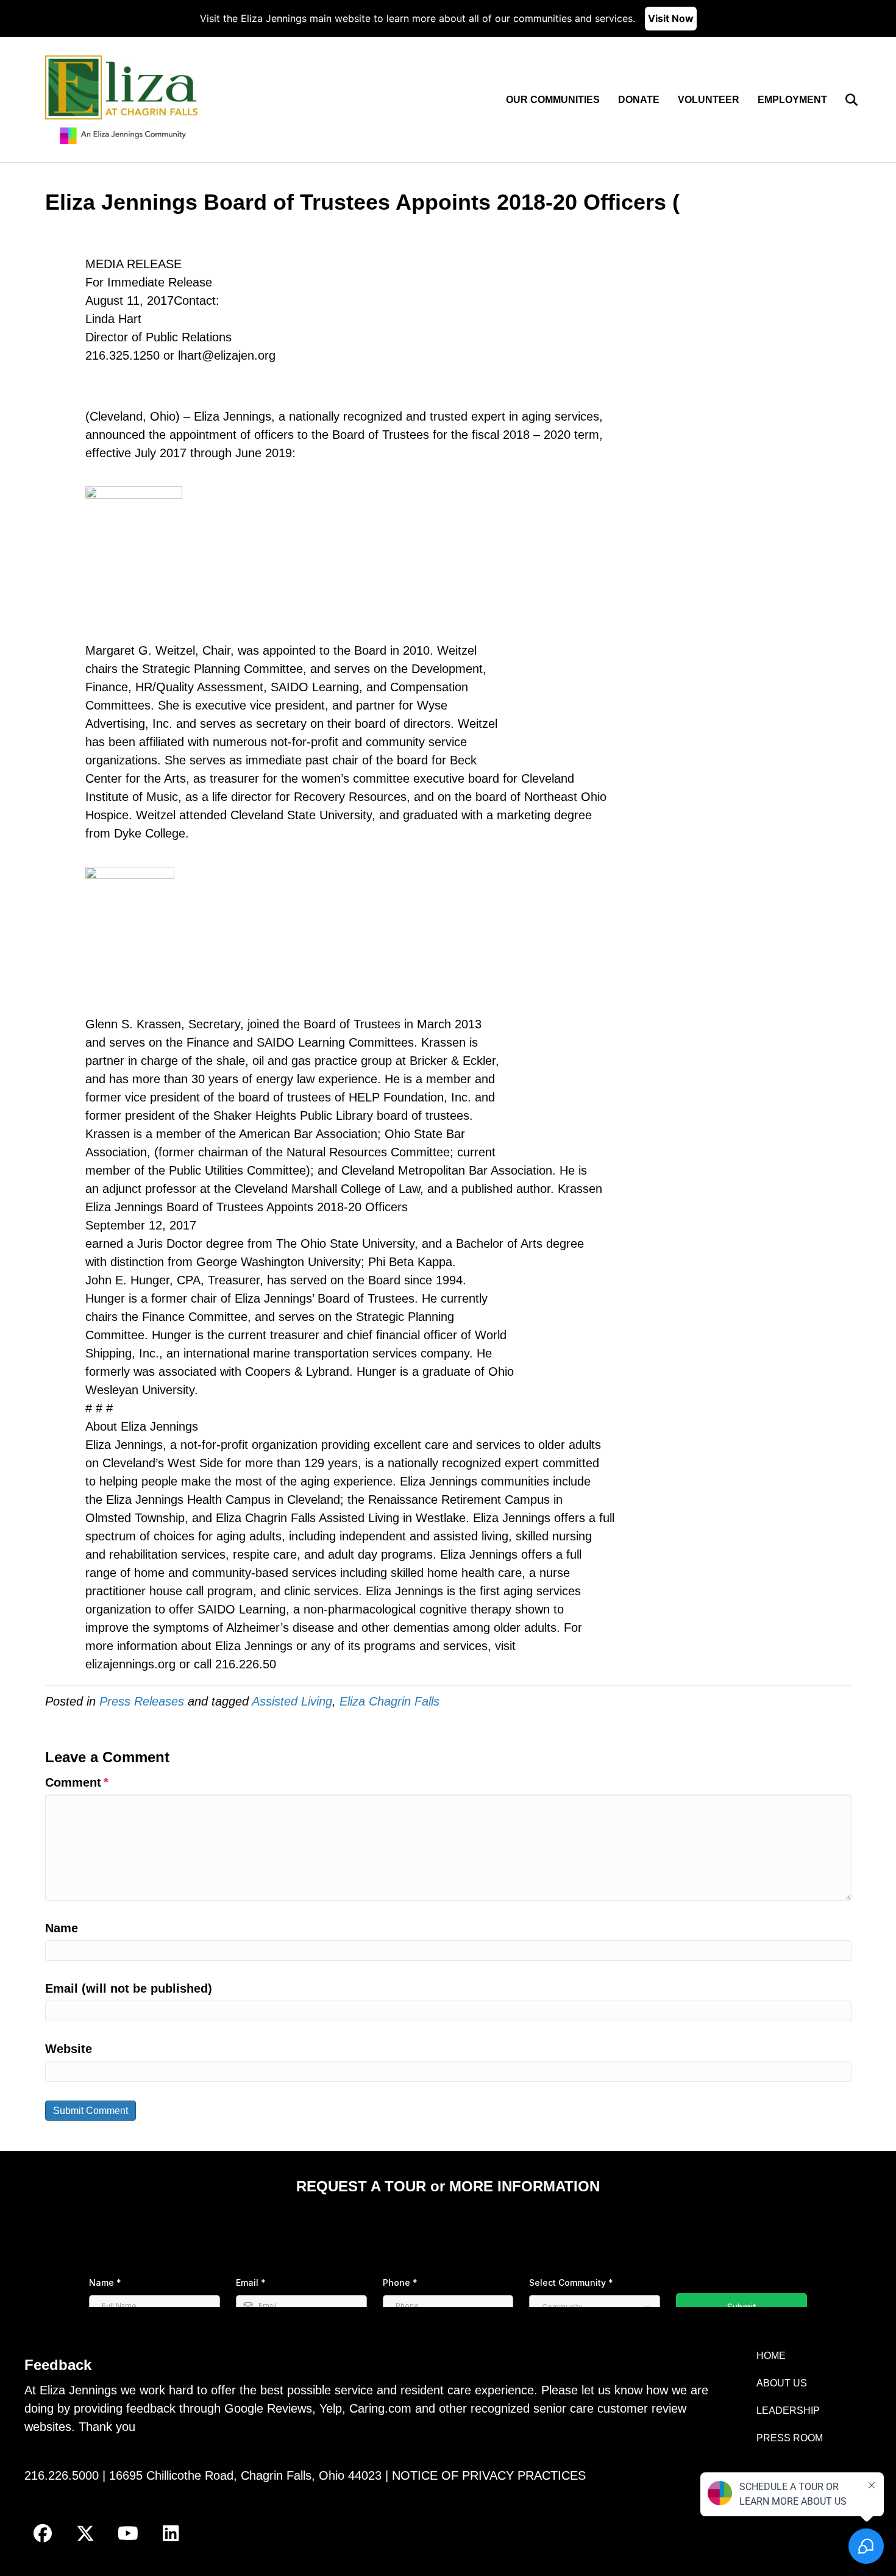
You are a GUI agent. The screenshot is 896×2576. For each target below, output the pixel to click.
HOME (771, 2356)
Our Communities (553, 100)
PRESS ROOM (790, 2438)
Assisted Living (292, 1701)
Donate (639, 100)
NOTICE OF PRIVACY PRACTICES (489, 2475)
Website (69, 2049)
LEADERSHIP (788, 2411)
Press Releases (142, 1701)
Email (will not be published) (129, 1988)
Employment (792, 100)
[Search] (844, 100)
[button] (43, 2533)
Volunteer (709, 100)
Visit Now (671, 18)
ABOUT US (782, 2383)
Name (62, 1928)
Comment (77, 1782)
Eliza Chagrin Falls (389, 1701)
